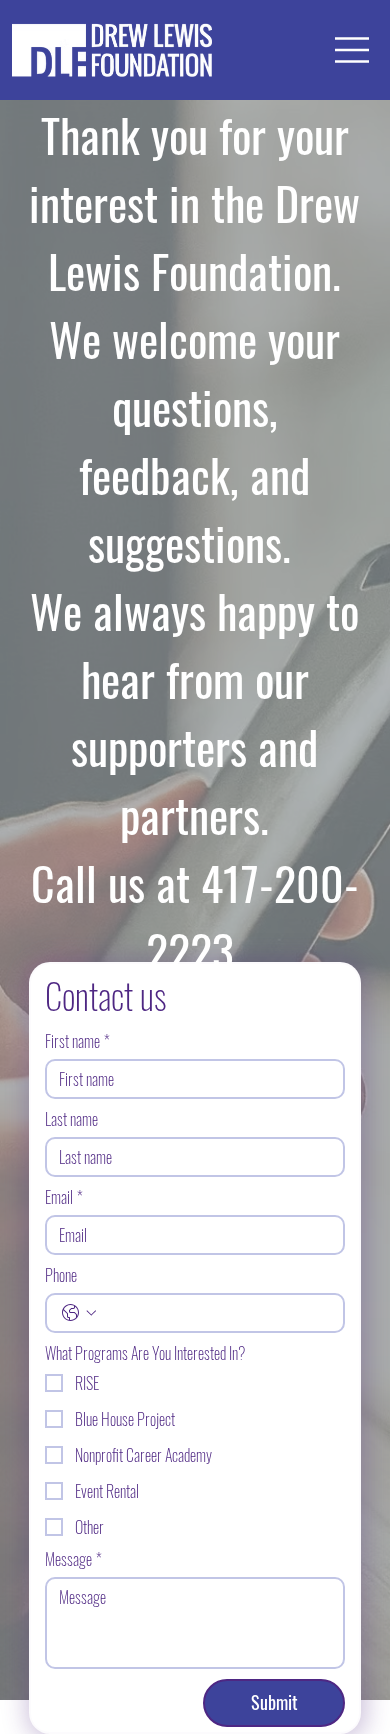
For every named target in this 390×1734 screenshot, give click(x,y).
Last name (71, 1119)
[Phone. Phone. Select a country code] (79, 1313)
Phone (61, 1275)
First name (77, 1041)
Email (64, 1197)
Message (73, 1559)
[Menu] (353, 50)
